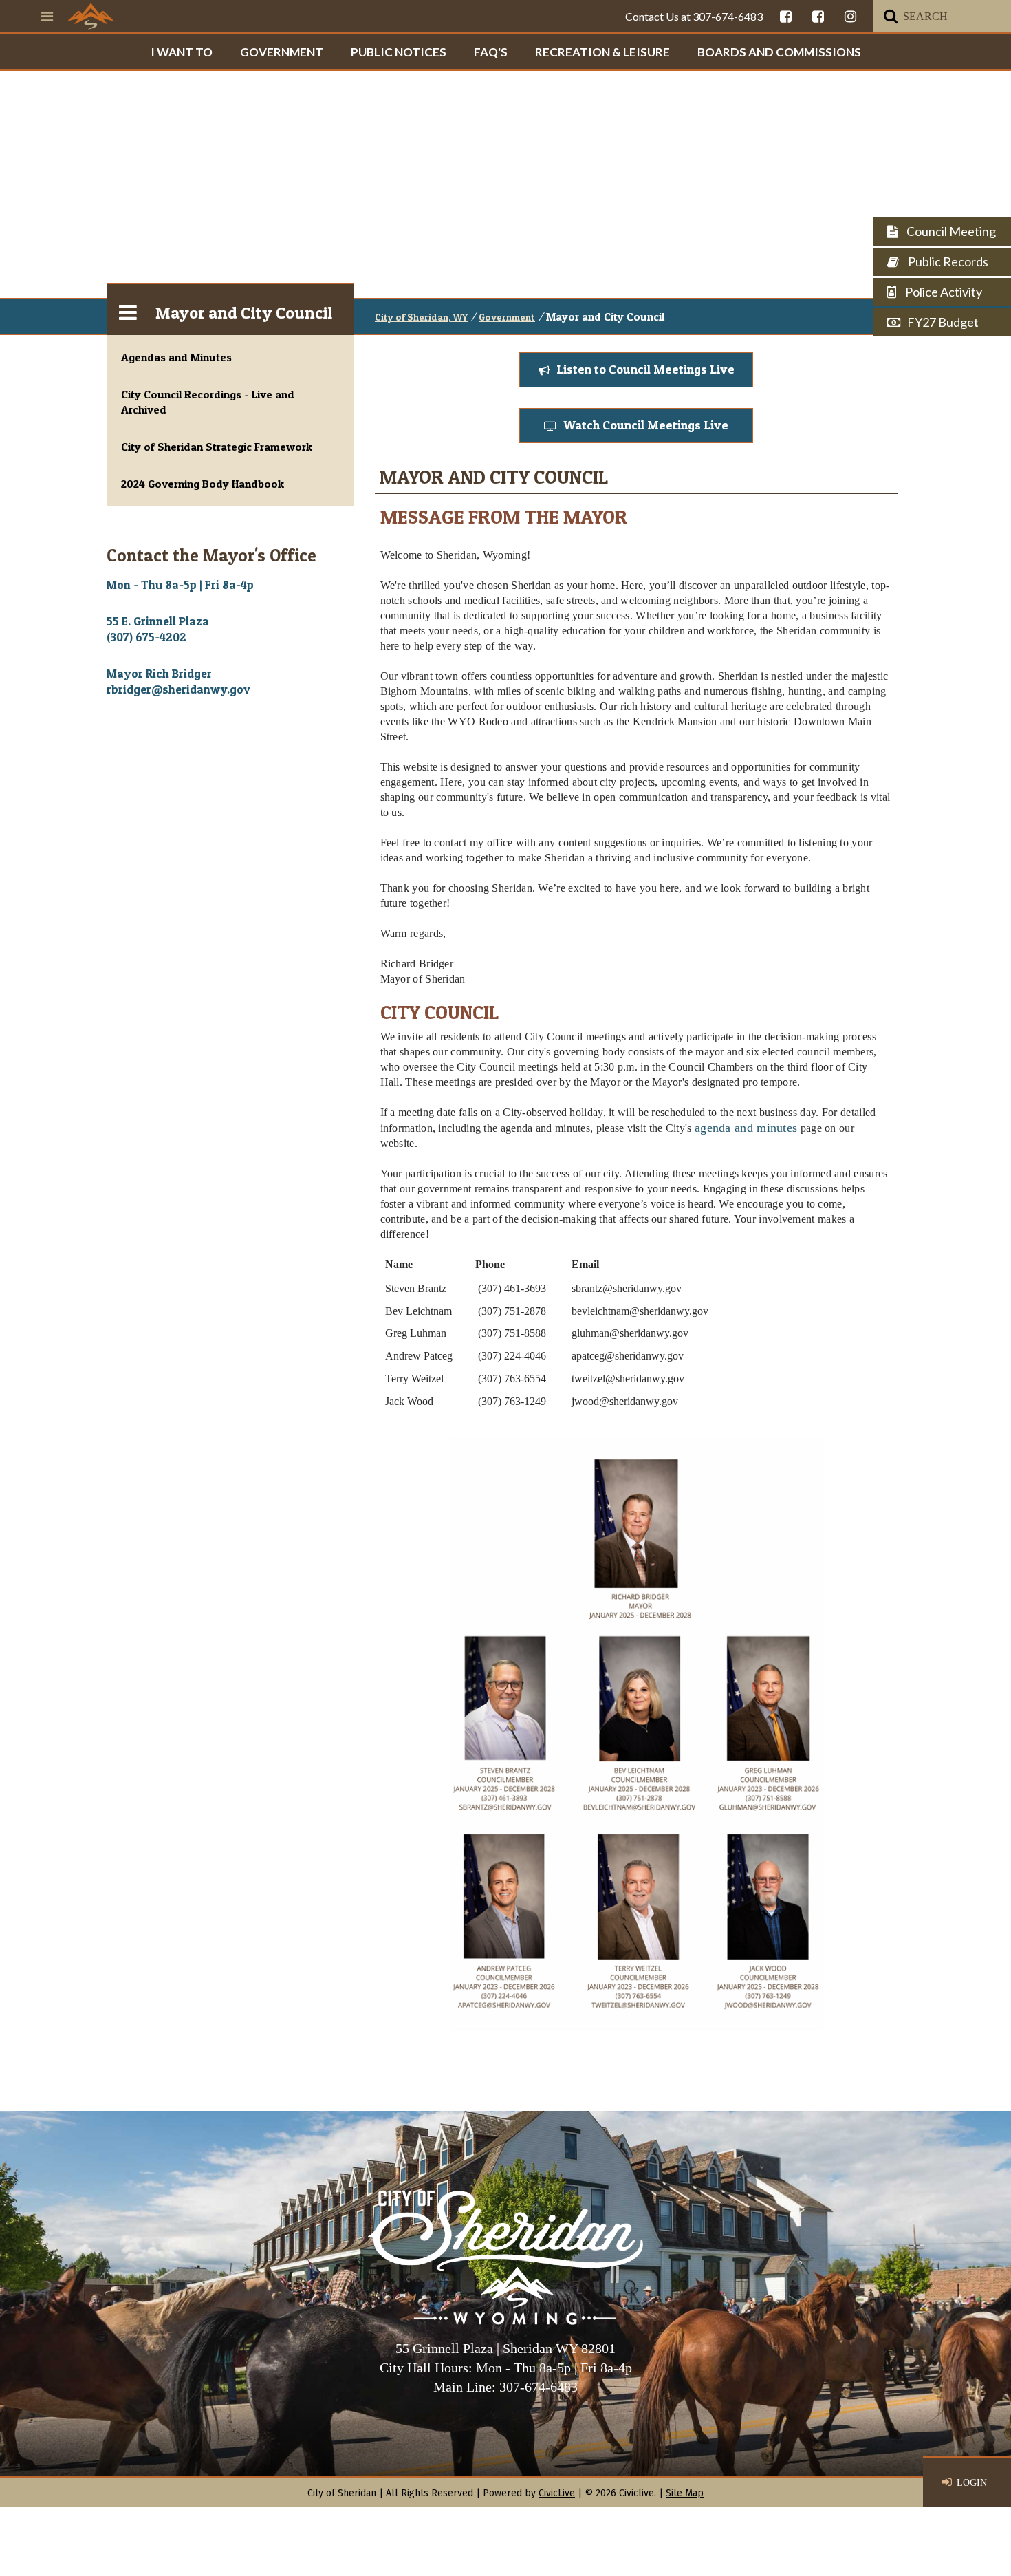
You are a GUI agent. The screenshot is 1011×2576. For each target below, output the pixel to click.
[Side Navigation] (128, 310)
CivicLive (557, 2493)
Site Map (685, 2493)
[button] (636, 370)
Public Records (947, 261)
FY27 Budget (943, 322)
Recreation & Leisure (602, 52)
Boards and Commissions (779, 52)
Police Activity (943, 292)
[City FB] (786, 16)
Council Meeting (950, 231)
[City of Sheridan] (91, 16)
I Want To (182, 52)
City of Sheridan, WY (421, 317)
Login (972, 2483)
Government (282, 52)
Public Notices (399, 52)
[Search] (891, 16)
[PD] (818, 16)
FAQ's (491, 52)
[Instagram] (850, 16)
